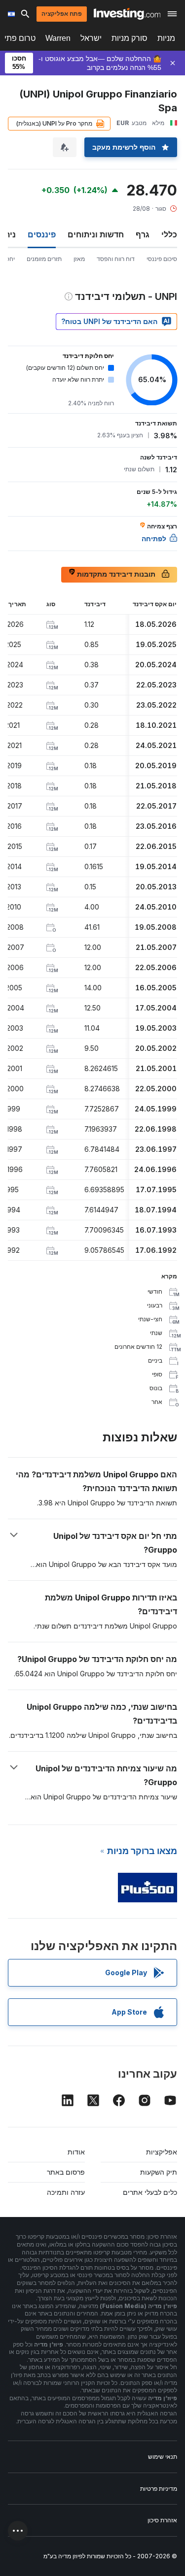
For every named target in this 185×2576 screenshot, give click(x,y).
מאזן (79, 259)
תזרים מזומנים (44, 259)
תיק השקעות (159, 2172)
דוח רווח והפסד (116, 259)
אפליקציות (162, 2152)
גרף (143, 234)
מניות (166, 38)
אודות (76, 2152)
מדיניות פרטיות (159, 2489)
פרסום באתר (66, 2172)
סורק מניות (129, 38)
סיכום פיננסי (162, 259)
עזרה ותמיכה (66, 2192)
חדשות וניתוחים (96, 234)
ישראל (91, 38)
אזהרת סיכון (162, 2520)
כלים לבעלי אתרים (150, 2192)
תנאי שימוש (163, 2457)
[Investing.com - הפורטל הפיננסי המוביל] (127, 14)
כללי (169, 234)
